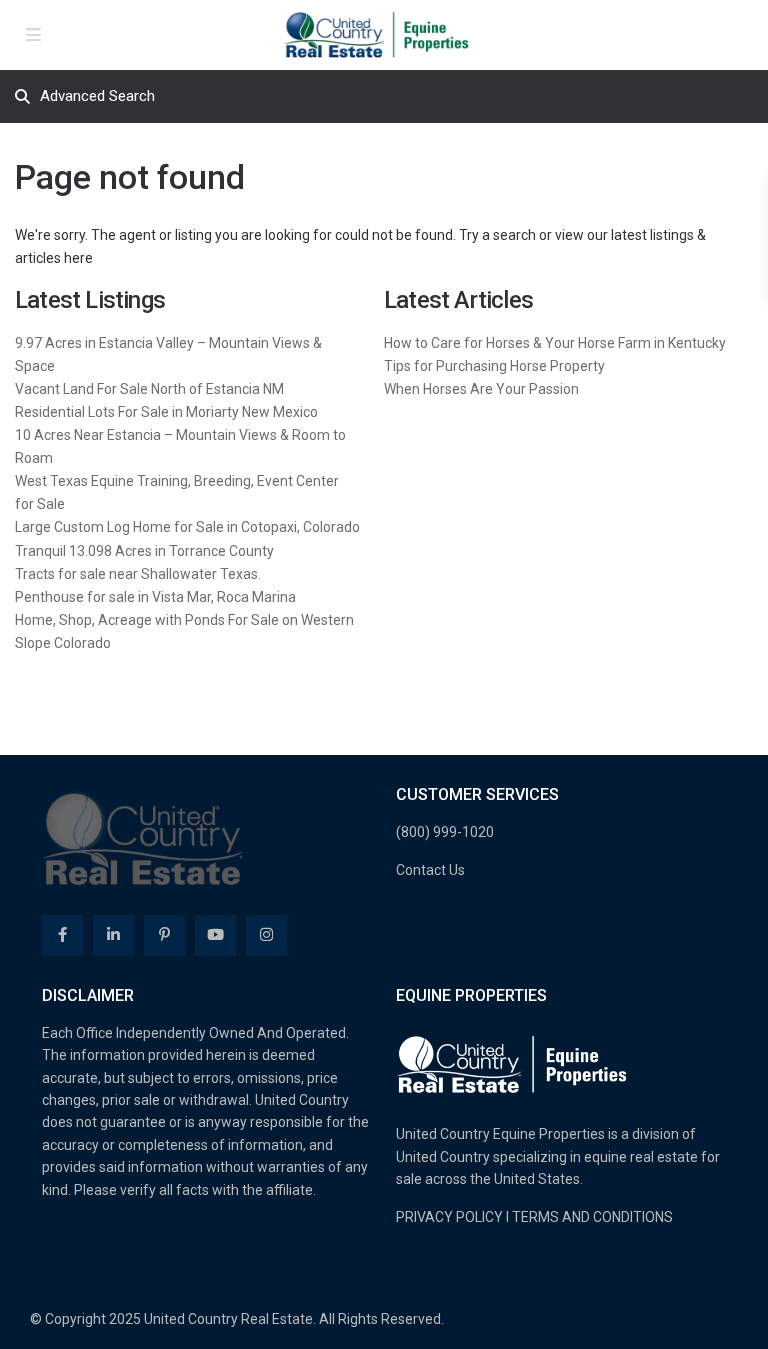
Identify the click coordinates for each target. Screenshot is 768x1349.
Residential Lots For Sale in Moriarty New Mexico (166, 412)
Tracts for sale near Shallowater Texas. (138, 574)
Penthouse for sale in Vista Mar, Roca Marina (155, 597)
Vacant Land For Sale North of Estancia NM (149, 389)
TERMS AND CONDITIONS (592, 1217)
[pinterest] (164, 935)
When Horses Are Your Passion (481, 389)
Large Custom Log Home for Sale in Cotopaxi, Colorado (187, 527)
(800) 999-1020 (445, 832)
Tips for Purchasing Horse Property (494, 366)
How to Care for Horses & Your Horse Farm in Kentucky (555, 343)
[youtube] (215, 935)
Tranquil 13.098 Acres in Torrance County (144, 551)
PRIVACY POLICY (449, 1217)
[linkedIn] (113, 935)
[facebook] (62, 935)
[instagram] (266, 935)
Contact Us (430, 870)
